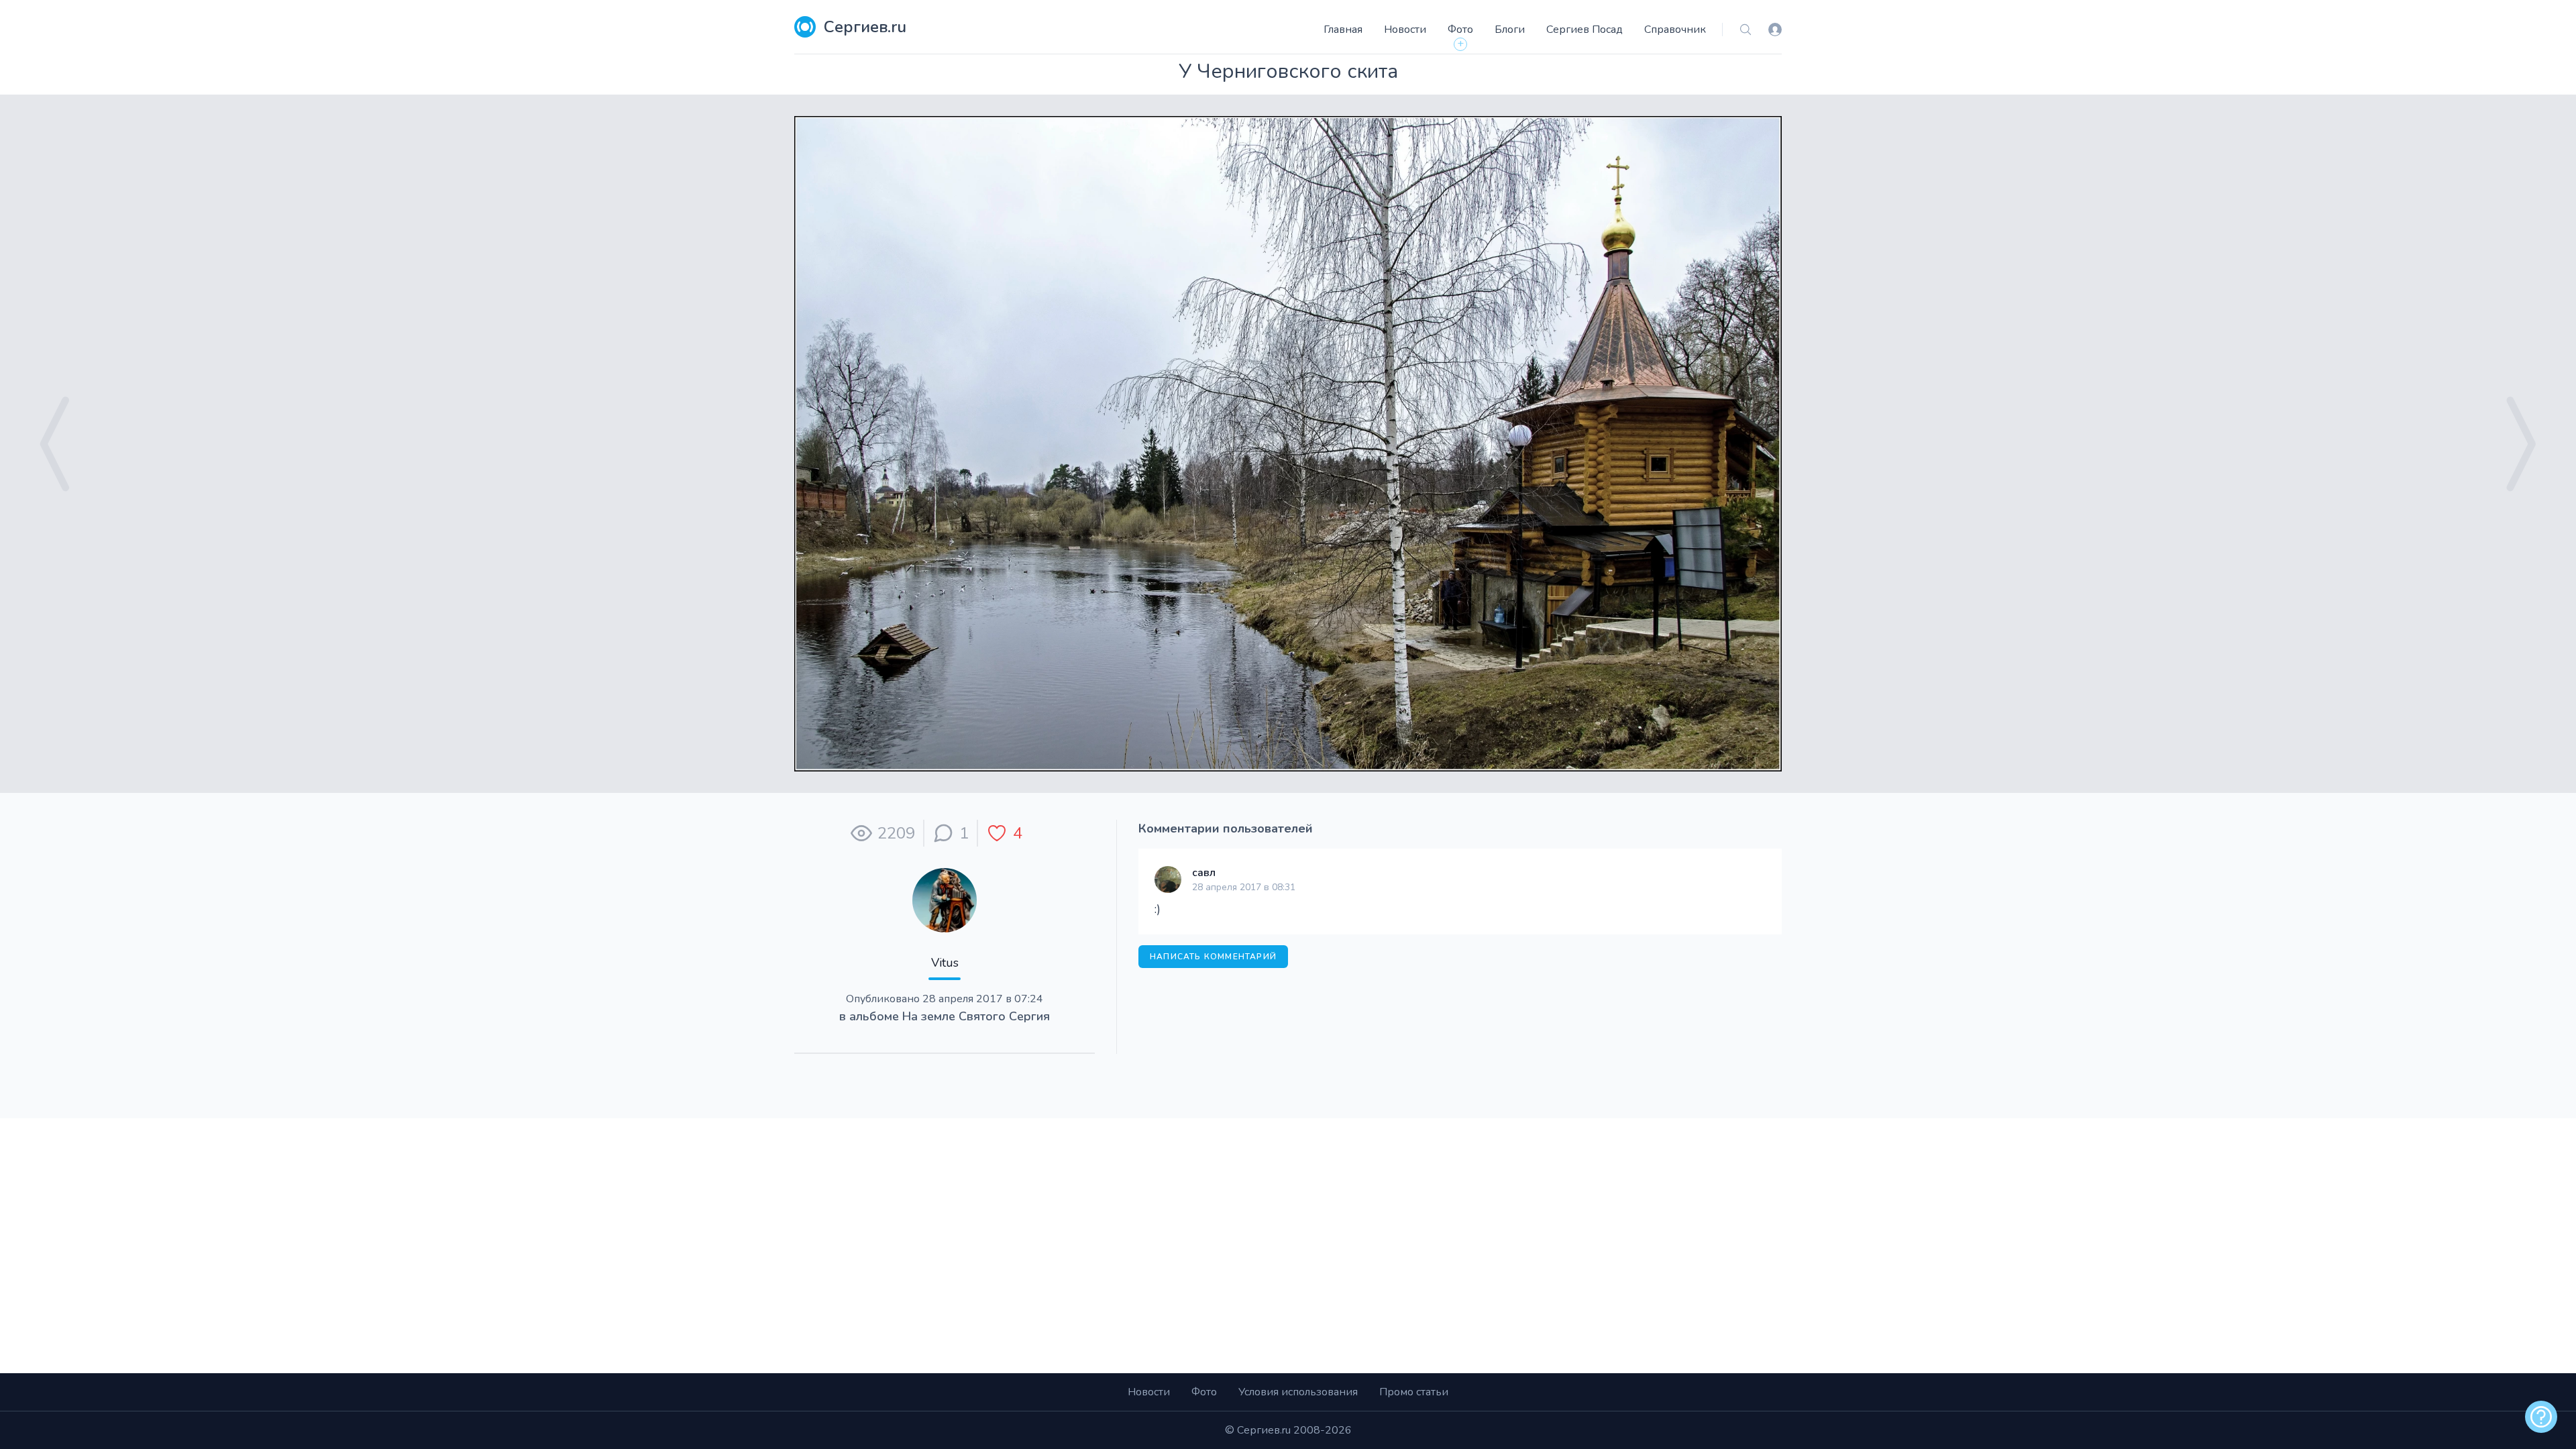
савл (1204, 873)
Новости (1405, 30)
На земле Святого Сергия (976, 1016)
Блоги (1510, 30)
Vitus (945, 963)
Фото (1460, 30)
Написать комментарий (1213, 957)
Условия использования (1298, 1392)
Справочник (1675, 30)
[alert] (2541, 1417)
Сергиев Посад (1585, 30)
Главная (1343, 30)
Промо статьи (1414, 1392)
